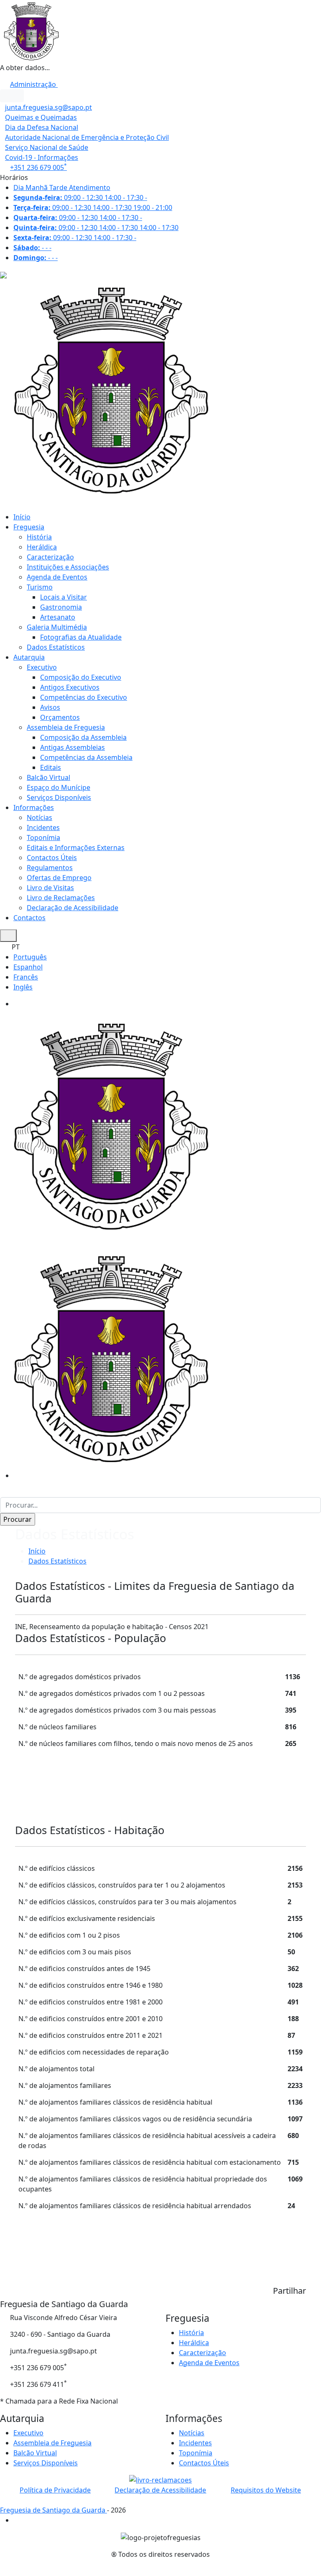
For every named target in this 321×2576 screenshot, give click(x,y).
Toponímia (43, 838)
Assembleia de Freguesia (66, 727)
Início (22, 517)
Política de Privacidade (55, 2490)
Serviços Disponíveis (59, 797)
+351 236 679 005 (38, 167)
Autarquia (29, 657)
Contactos (29, 918)
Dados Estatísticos (56, 647)
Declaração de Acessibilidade (73, 908)
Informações (34, 807)
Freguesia (29, 527)
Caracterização (50, 557)
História (39, 537)
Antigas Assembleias (73, 747)
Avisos (50, 707)
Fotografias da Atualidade (81, 637)
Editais (51, 767)
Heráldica (42, 547)
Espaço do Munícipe (59, 787)
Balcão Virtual (48, 777)
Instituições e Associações (68, 567)
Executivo (42, 667)
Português (30, 957)
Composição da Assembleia (83, 737)
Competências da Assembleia (86, 757)
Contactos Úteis (52, 858)
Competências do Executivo (84, 697)
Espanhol (28, 967)
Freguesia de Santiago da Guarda (53, 2510)
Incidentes (43, 827)
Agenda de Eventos (57, 577)
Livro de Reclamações (61, 898)
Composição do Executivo (81, 677)
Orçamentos (60, 717)
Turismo (40, 587)
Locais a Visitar (64, 597)
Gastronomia (61, 607)
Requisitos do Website (266, 2490)
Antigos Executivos (70, 687)
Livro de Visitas (50, 888)
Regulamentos (50, 868)
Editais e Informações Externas (76, 848)
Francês (26, 977)
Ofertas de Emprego (59, 878)
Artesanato (58, 617)
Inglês (23, 987)
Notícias (39, 817)
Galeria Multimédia (57, 627)
